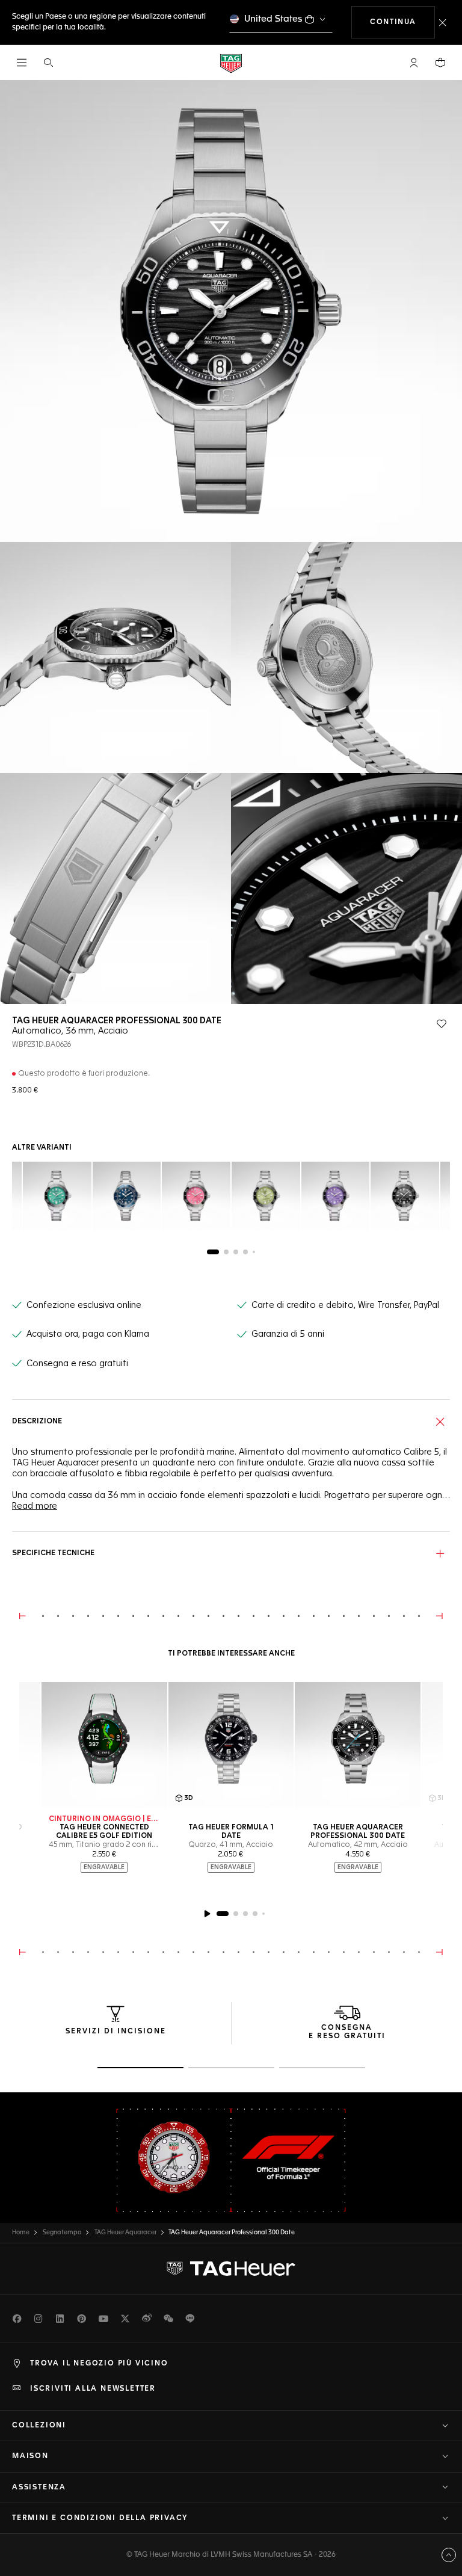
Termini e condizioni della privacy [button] (100, 2518)
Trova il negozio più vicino (99, 2364)
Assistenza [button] (39, 2488)
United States (273, 19)
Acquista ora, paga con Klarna (88, 1334)
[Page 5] (254, 1252)
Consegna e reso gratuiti (77, 1364)
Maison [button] (30, 2456)
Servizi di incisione (116, 2032)
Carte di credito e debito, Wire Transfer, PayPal (345, 1305)
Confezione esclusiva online (84, 1305)
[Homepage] (231, 63)
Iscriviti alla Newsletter (93, 2389)
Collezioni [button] (39, 2426)
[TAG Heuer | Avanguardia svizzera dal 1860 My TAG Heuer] (231, 2269)
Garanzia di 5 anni (288, 1334)
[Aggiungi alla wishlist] (442, 1024)
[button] (414, 63)
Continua (402, 22)
